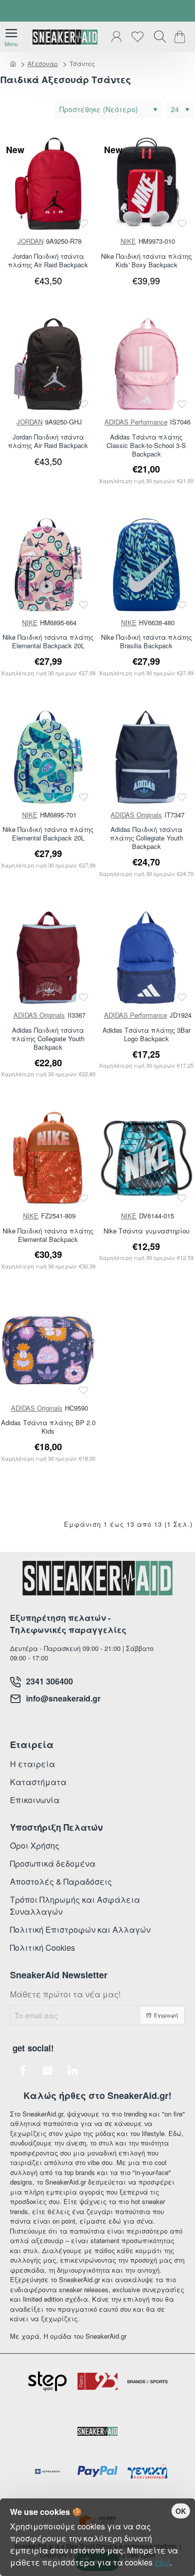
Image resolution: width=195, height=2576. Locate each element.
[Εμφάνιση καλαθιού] (181, 37)
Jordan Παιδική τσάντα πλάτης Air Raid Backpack (48, 261)
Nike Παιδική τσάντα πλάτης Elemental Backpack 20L (48, 642)
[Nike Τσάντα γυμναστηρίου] (147, 1158)
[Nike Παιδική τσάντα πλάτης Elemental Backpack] (48, 1158)
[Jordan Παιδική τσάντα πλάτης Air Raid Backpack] (48, 184)
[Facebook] (22, 2070)
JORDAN (30, 241)
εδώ (162, 2562)
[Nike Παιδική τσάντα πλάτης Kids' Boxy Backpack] (147, 184)
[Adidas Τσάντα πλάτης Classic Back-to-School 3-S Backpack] (147, 365)
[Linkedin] (72, 2070)
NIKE (128, 241)
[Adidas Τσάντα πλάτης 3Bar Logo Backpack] (147, 958)
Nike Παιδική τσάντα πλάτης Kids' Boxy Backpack (146, 261)
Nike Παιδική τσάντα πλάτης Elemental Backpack (48, 1235)
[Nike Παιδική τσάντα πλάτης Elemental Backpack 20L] (48, 565)
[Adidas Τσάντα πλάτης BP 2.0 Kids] (48, 1350)
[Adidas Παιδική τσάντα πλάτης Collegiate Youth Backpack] (147, 757)
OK (181, 2511)
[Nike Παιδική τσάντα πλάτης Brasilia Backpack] (147, 565)
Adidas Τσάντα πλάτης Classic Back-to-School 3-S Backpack (146, 446)
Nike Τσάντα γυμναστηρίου (146, 1231)
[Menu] (11, 37)
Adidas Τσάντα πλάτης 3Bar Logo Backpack (146, 1035)
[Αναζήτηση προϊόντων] (157, 37)
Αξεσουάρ (43, 63)
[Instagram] (47, 2070)
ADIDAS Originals (136, 815)
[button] (84, 223)
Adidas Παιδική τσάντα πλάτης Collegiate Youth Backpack (146, 838)
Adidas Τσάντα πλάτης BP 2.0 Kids (48, 1427)
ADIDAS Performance (136, 422)
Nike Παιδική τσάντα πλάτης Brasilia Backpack (146, 642)
